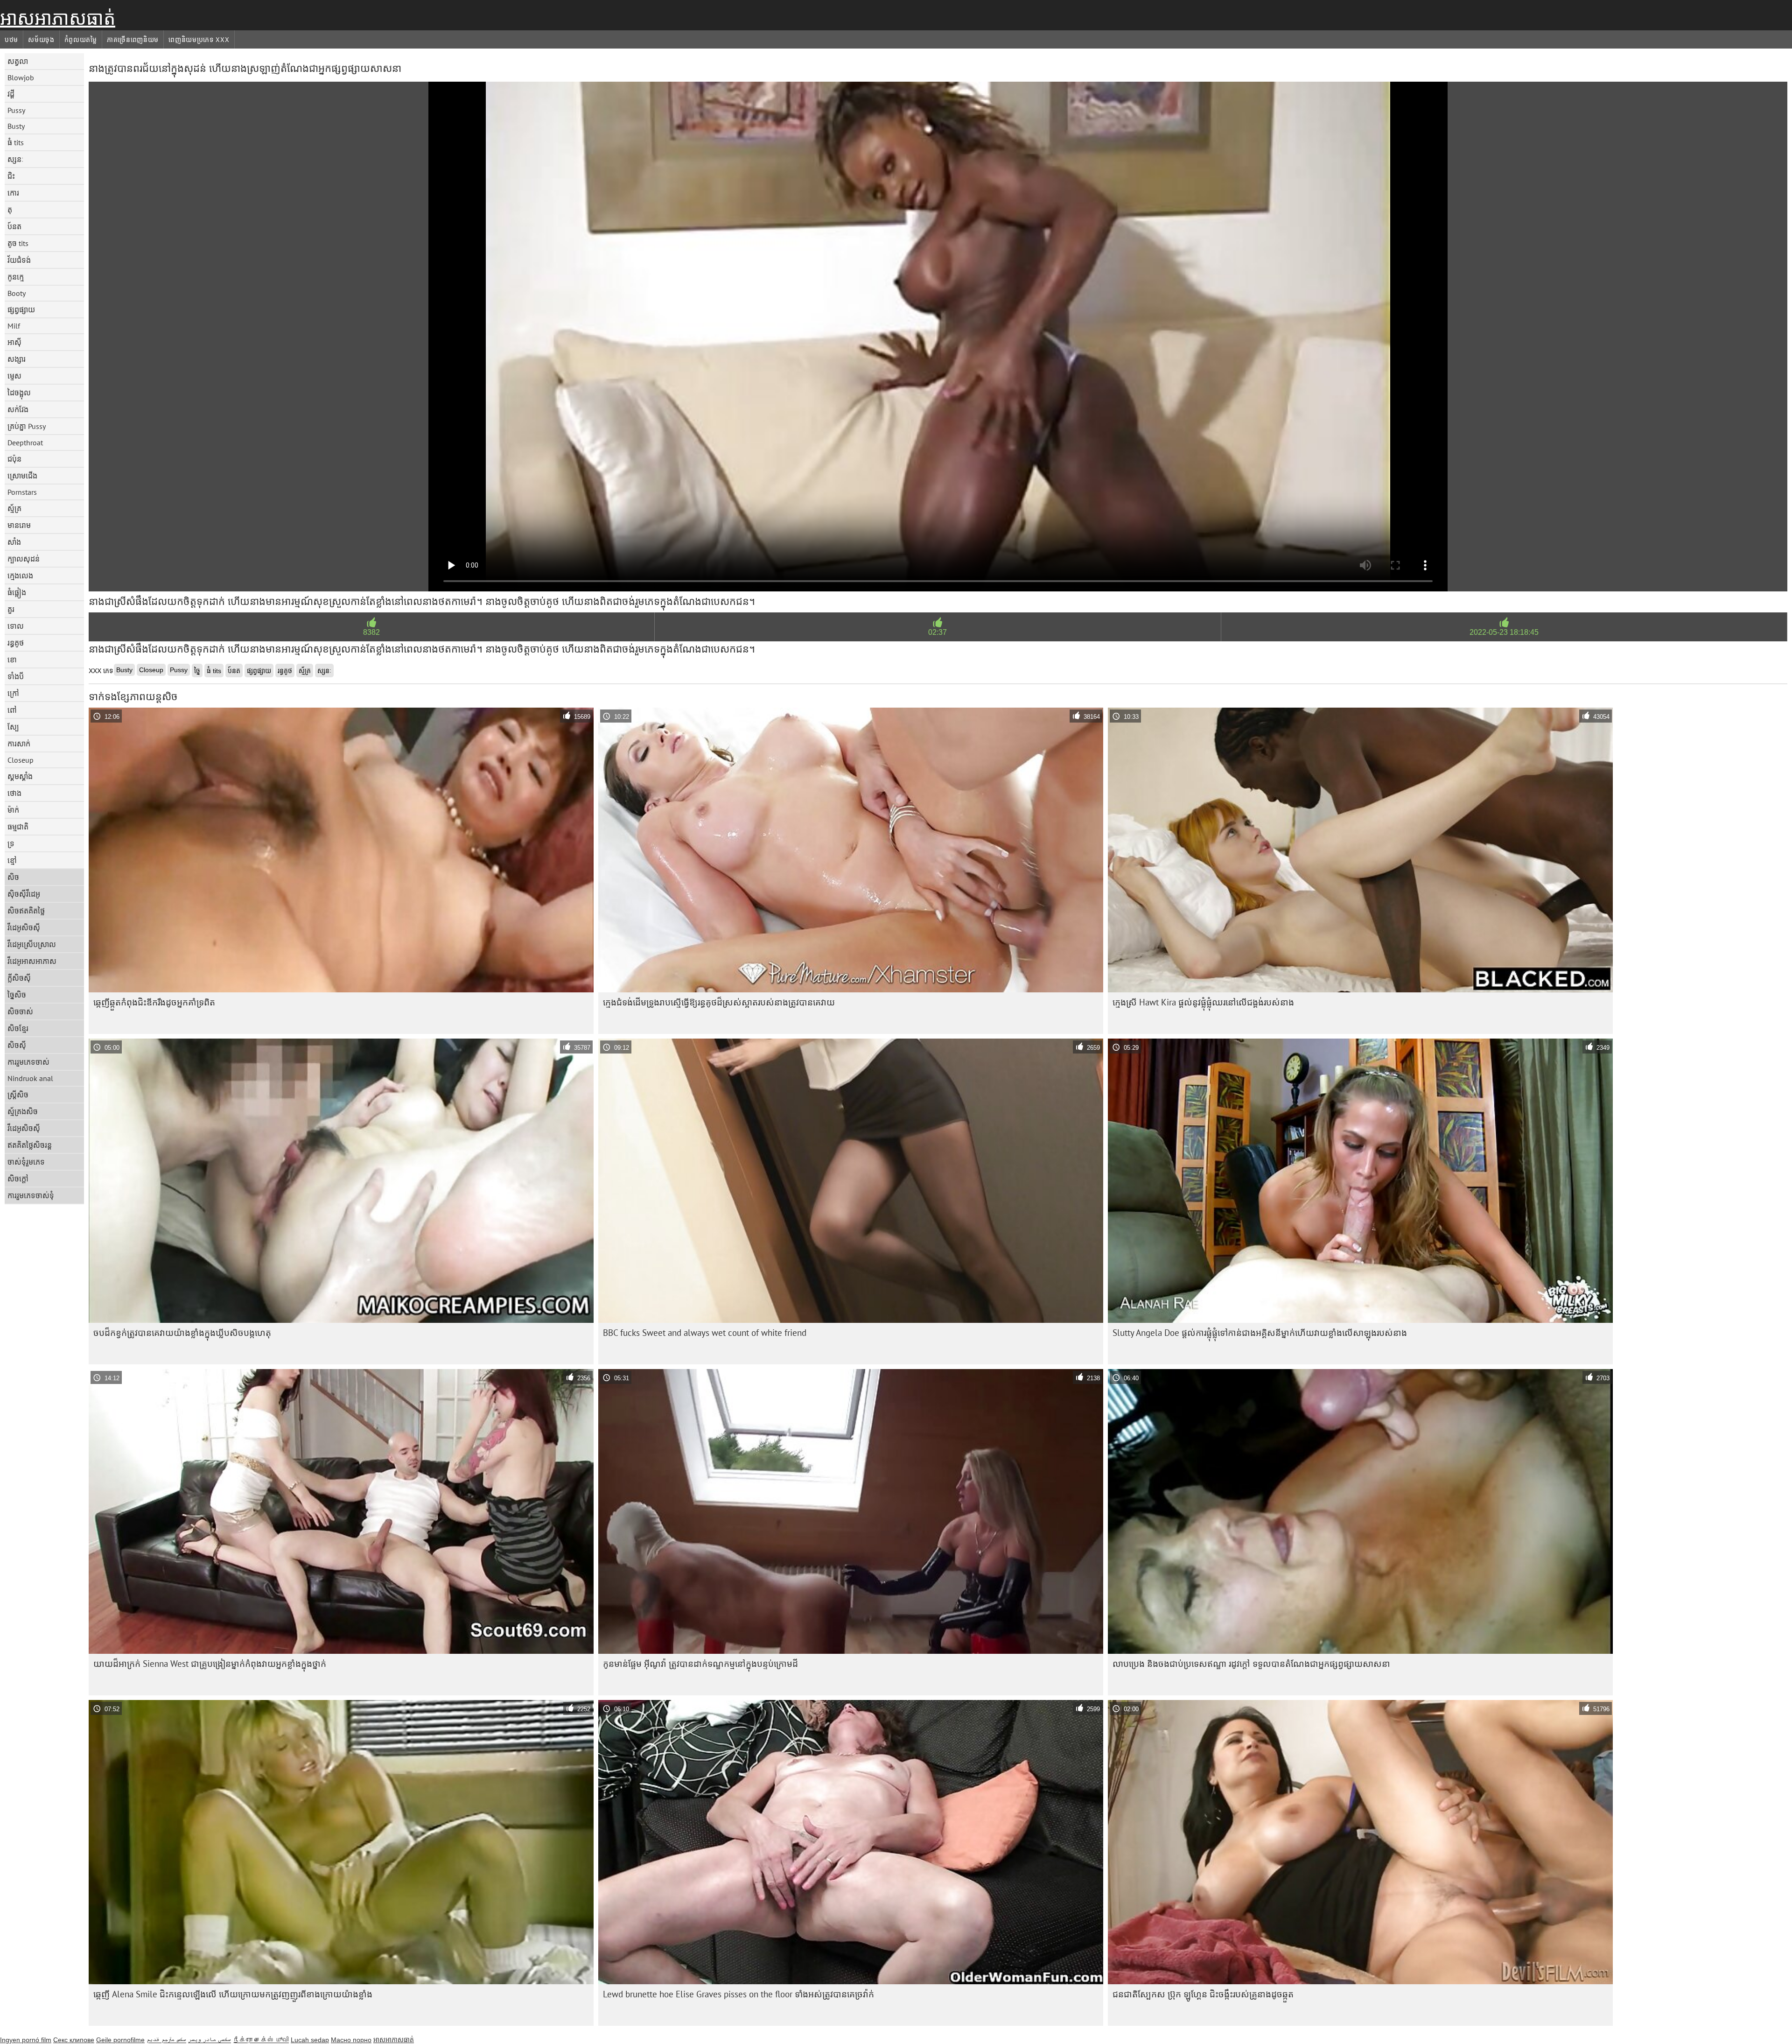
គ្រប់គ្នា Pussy (27, 426)
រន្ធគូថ (16, 643)
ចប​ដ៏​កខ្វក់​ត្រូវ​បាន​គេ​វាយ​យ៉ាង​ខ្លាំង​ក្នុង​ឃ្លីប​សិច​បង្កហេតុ (182, 1333)
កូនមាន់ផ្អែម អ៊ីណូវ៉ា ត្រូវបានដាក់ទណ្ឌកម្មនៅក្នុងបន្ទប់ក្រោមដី (700, 1664)
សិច (13, 877)
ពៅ (12, 710)
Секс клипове (74, 2040)
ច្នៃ (197, 671)
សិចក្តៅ (18, 1179)
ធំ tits (16, 142)
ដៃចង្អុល (19, 393)
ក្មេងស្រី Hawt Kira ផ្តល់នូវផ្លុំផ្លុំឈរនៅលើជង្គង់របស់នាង (1203, 1002)
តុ (10, 210)
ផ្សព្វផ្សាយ (21, 309)
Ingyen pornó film (26, 2040)
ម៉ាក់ (13, 810)
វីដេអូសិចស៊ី (24, 927)
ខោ (12, 660)
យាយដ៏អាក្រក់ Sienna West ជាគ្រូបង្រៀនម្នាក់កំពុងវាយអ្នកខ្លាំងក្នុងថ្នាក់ (210, 1664)
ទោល (16, 626)
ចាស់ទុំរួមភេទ (26, 1162)
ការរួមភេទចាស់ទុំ (31, 1195)
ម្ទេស (14, 376)
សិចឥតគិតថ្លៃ (26, 911)
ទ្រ (11, 843)
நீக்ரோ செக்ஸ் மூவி (261, 2040)
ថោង (14, 793)
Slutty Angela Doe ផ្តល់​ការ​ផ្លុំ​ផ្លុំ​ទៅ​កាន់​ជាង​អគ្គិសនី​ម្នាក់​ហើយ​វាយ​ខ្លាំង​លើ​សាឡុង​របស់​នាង (1260, 1333)
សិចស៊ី (17, 1045)
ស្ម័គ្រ (14, 508)
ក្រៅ (13, 693)
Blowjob (21, 77)
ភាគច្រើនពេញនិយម (133, 40)
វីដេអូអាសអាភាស (32, 961)
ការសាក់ (19, 744)
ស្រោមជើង (22, 476)
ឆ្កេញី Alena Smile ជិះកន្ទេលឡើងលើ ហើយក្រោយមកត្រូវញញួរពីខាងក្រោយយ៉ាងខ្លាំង (233, 1994)
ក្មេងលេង (20, 576)
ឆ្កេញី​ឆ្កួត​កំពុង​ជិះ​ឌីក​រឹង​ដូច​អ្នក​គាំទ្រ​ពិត (154, 1002)
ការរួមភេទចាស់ (28, 1062)
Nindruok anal (30, 1078)
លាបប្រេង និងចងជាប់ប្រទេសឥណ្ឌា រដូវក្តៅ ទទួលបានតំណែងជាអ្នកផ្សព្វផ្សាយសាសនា (1251, 1664)
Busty (16, 126)
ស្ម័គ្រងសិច (23, 1111)
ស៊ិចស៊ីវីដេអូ (24, 894)
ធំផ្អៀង (17, 592)
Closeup (21, 760)
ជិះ (11, 176)
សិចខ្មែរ (18, 1028)
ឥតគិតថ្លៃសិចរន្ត (30, 1145)
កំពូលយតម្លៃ (81, 40)
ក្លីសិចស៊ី (19, 978)
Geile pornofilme (120, 2040)
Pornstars (22, 492)
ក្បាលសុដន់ (24, 559)
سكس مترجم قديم (166, 2040)
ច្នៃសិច (17, 995)
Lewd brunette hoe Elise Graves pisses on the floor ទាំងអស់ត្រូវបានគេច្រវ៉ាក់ (738, 1994)
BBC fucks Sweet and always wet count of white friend (705, 1333)
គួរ (11, 609)
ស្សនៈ (16, 159)
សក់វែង (18, 409)
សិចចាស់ (20, 1011)
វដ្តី (11, 94)
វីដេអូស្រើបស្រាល (32, 944)
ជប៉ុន (14, 459)
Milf (14, 326)
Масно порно (351, 2040)
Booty (17, 293)
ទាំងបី (16, 676)
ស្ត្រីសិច (18, 1095)
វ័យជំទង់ (19, 260)
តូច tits (18, 243)
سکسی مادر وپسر (210, 2040)
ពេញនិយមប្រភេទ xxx (199, 40)
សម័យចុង (41, 40)
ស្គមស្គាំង (20, 776)
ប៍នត (14, 226)
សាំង (14, 542)
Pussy (16, 110)
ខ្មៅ (12, 860)
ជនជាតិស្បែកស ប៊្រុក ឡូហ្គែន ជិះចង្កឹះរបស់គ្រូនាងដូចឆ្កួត (1203, 1994)
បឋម (11, 40)
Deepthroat (25, 443)
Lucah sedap (310, 2040)
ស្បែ (13, 727)
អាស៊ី (14, 342)
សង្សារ (17, 359)
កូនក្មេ (16, 277)
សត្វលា (18, 61)
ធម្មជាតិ (18, 827)
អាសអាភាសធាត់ (58, 18)
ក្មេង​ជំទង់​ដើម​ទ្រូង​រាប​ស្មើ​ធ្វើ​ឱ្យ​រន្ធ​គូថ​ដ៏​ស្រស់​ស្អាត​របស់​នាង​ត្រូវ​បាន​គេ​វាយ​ (719, 1002)
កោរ (13, 193)
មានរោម (19, 525)
